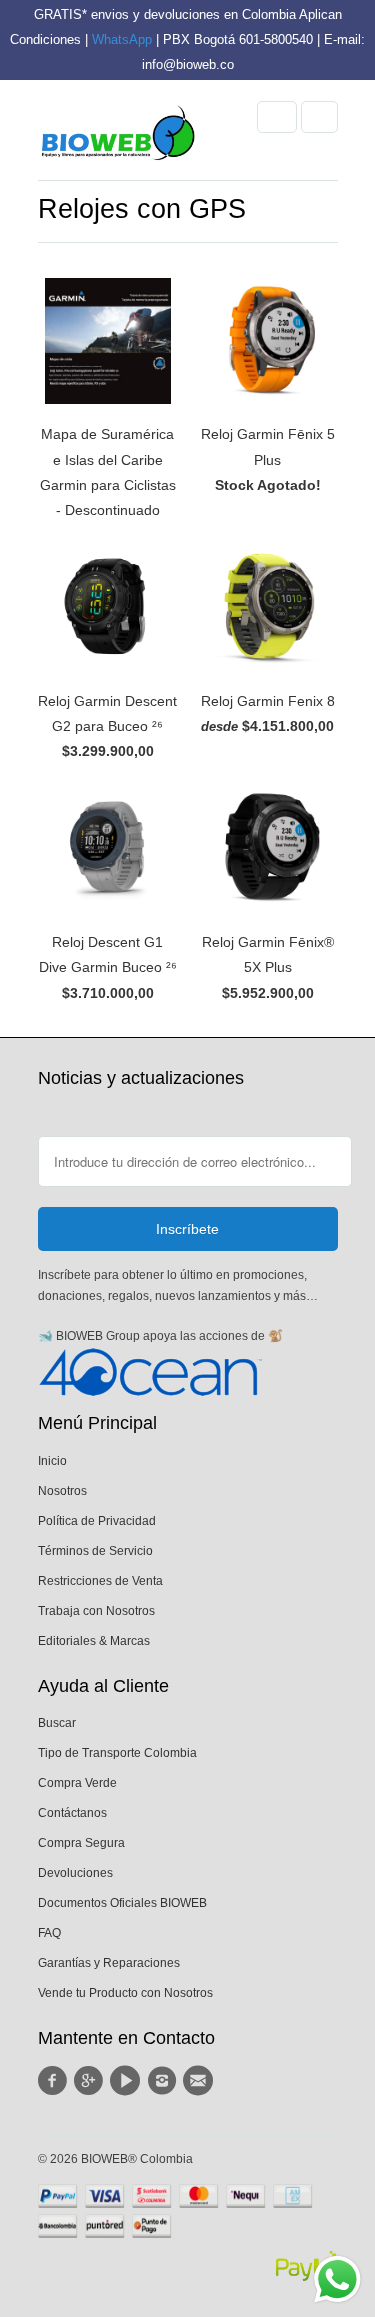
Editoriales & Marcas (94, 1641)
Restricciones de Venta (100, 1581)
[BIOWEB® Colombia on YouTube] (128, 2081)
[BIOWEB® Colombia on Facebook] (56, 2081)
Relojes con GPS (142, 209)
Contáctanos (72, 1813)
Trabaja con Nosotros (96, 1611)
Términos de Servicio (95, 1551)
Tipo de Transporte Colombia (117, 1753)
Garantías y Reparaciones (109, 1963)
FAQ (49, 1933)
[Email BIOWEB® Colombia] (201, 2081)
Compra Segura (81, 1843)
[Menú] (277, 117)
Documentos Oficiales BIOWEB (122, 1903)
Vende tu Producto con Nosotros (125, 1993)
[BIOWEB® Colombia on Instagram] (164, 2081)
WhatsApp (122, 39)
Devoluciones (75, 1873)
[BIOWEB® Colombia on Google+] (92, 2081)
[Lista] (319, 117)
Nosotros (62, 1491)
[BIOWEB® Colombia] (118, 138)
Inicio (52, 1461)
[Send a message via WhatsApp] (337, 2279)
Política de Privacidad (97, 1521)
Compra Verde (77, 1783)
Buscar (57, 1723)
